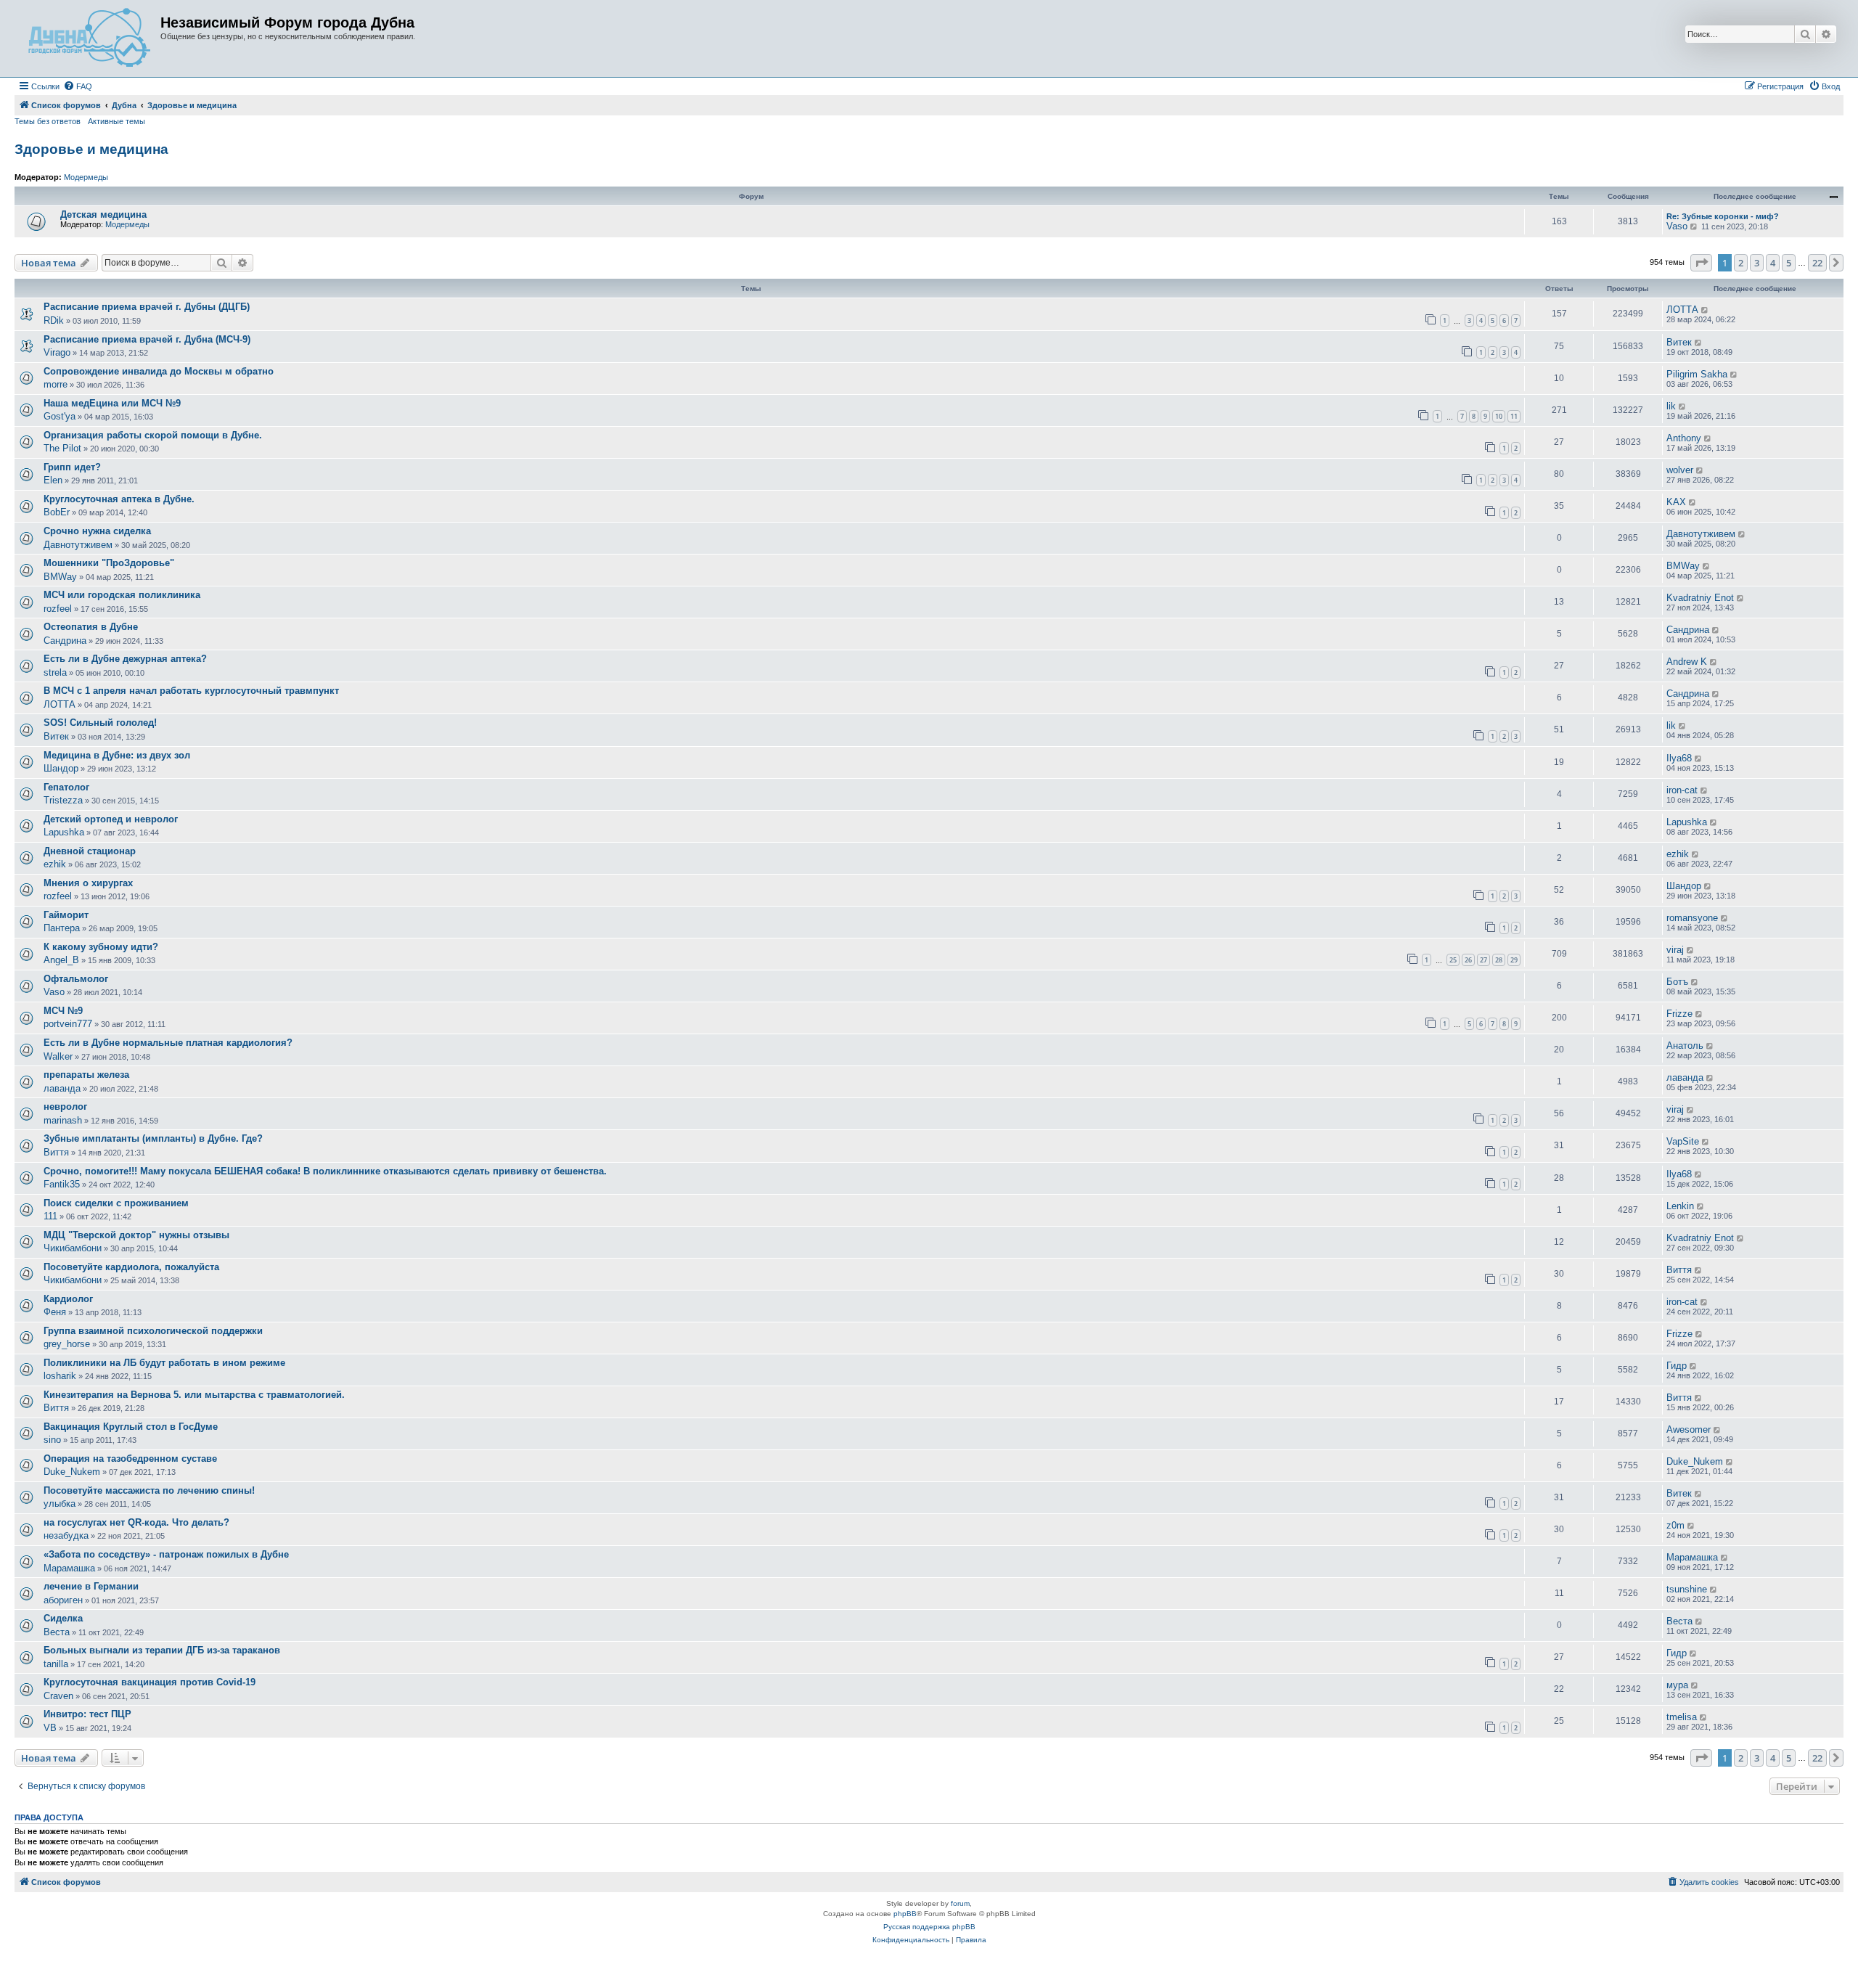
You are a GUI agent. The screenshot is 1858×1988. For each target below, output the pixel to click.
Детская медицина (103, 214)
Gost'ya (60, 416)
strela (55, 672)
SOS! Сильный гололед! (100, 723)
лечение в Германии (91, 1586)
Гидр (1677, 1366)
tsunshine (1687, 1589)
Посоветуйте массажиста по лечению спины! (149, 1490)
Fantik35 (62, 1184)
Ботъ (1677, 982)
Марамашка (69, 1568)
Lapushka (64, 832)
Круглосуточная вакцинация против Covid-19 (150, 1682)
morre (56, 384)
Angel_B (61, 960)
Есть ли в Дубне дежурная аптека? (125, 659)
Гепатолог (66, 787)
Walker (58, 1056)
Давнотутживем (78, 545)
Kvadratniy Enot (1700, 598)
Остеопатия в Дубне (91, 627)
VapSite (1683, 1141)
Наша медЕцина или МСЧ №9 (112, 403)
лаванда (62, 1088)
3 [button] (1757, 263)
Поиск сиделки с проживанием (116, 1203)
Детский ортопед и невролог (111, 819)
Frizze (1679, 1014)
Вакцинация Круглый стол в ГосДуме (131, 1427)
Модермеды (86, 177)
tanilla (56, 1664)
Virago (57, 352)
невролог (65, 1107)
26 (1468, 960)
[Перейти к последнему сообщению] (1705, 310)
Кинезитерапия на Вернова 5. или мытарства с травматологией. (194, 1395)
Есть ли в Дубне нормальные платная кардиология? (168, 1043)
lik (1671, 406)
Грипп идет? (72, 467)
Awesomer (1689, 1429)
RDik (54, 320)
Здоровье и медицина (91, 149)
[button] (1701, 263)
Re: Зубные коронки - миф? (1723, 216)
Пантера (62, 928)
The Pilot (62, 448)
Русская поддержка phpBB (929, 1927)
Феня (55, 1312)
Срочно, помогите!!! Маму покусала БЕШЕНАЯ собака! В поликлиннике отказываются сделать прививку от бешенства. (325, 1171)
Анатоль (1685, 1046)
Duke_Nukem (72, 1472)
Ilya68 (1679, 758)
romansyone (1692, 918)
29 (1514, 960)
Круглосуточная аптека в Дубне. (119, 499)
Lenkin (1680, 1206)
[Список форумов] (89, 38)
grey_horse (67, 1344)
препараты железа (86, 1075)
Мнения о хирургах (88, 883)
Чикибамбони (73, 1248)
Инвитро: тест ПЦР (87, 1714)
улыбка (60, 1504)
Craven (58, 1696)
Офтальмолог (76, 979)
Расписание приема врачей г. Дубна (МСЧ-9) (147, 339)
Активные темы (116, 121)
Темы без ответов (48, 121)
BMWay (60, 577)
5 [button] (1789, 263)
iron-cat (1682, 790)
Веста (57, 1632)
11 (1514, 416)
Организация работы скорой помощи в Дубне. (153, 435)
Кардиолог (68, 1299)
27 (1483, 960)
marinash (63, 1120)
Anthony (1684, 438)
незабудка (66, 1535)
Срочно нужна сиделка (97, 531)
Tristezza (63, 800)
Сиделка (63, 1618)
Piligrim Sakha (1697, 374)
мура (1677, 1685)
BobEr (57, 512)
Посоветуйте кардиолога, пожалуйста (131, 1267)
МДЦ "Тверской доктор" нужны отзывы (136, 1235)
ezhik (55, 864)
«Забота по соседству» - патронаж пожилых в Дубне (166, 1554)
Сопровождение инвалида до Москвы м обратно (159, 371)
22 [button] (1817, 263)
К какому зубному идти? (101, 947)
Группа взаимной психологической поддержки (153, 1331)
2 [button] (1741, 263)
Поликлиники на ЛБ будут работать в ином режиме (164, 1363)
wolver (1680, 470)
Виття (56, 1152)
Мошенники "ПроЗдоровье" (109, 563)
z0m (1675, 1525)
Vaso (1677, 226)
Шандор (61, 768)
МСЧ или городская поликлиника (122, 595)
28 (1499, 960)
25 (1453, 960)
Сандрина (65, 641)
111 (50, 1216)
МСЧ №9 (63, 1011)
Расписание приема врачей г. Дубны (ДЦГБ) (147, 307)
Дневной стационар (90, 851)
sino (52, 1440)
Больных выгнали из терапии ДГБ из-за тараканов (162, 1650)
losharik (60, 1376)
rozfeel (58, 609)
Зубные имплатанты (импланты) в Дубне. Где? (153, 1138)
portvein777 (68, 1024)
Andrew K (1687, 662)
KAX (1676, 502)
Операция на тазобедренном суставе (130, 1459)
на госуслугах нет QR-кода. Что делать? (136, 1522)
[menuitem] (78, 86)
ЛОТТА (1682, 310)
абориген (63, 1600)
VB (50, 1728)
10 (1499, 416)
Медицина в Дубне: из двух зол (117, 755)
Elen (53, 480)
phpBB (905, 1914)
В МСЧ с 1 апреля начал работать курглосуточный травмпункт (191, 691)
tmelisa (1682, 1717)
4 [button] (1773, 263)
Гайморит (66, 915)
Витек (1679, 342)
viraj (1675, 950)
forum (960, 1903)
